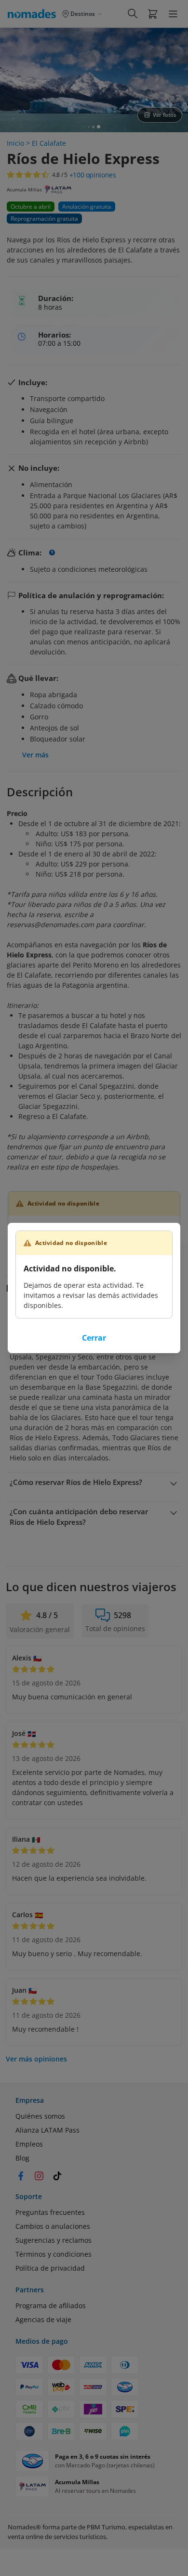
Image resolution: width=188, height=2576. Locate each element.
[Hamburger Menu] (173, 14)
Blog (22, 2158)
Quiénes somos (40, 2116)
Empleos (29, 2144)
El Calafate (49, 143)
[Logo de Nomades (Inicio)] (34, 13)
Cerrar (94, 1338)
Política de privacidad (50, 2268)
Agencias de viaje (43, 2319)
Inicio (15, 143)
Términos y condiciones (54, 2254)
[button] (153, 13)
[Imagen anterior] (15, 80)
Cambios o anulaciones (53, 2226)
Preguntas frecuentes (50, 2212)
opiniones (93, 175)
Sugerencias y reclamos (54, 2240)
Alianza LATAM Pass (47, 2130)
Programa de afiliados (51, 2306)
